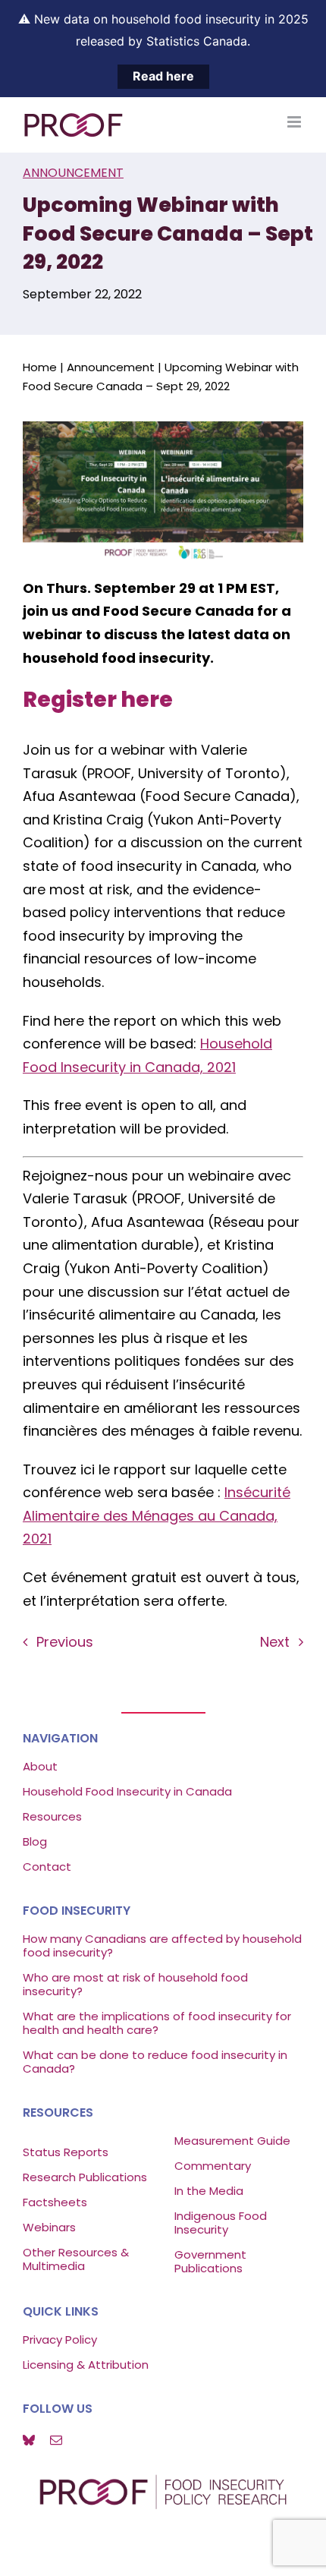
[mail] (56, 2440)
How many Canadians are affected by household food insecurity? (162, 1945)
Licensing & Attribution (86, 2365)
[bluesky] (29, 2440)
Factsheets (55, 2202)
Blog (35, 1841)
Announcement (73, 173)
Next (275, 1642)
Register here (98, 699)
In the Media (209, 2191)
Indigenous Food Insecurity (221, 2223)
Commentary (213, 2166)
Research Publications (85, 2177)
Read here (163, 76)
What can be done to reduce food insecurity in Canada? (155, 2062)
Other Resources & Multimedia (76, 2259)
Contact (47, 1867)
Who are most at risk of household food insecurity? (135, 1984)
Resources (52, 1816)
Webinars (51, 2227)
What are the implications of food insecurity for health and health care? (157, 2023)
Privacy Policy (60, 2340)
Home (40, 367)
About (40, 1766)
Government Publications (210, 2261)
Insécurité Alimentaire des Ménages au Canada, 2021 (157, 1515)
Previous (65, 1642)
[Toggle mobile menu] (295, 122)
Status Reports (66, 2152)
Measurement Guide (232, 2141)
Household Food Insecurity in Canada (127, 1791)
